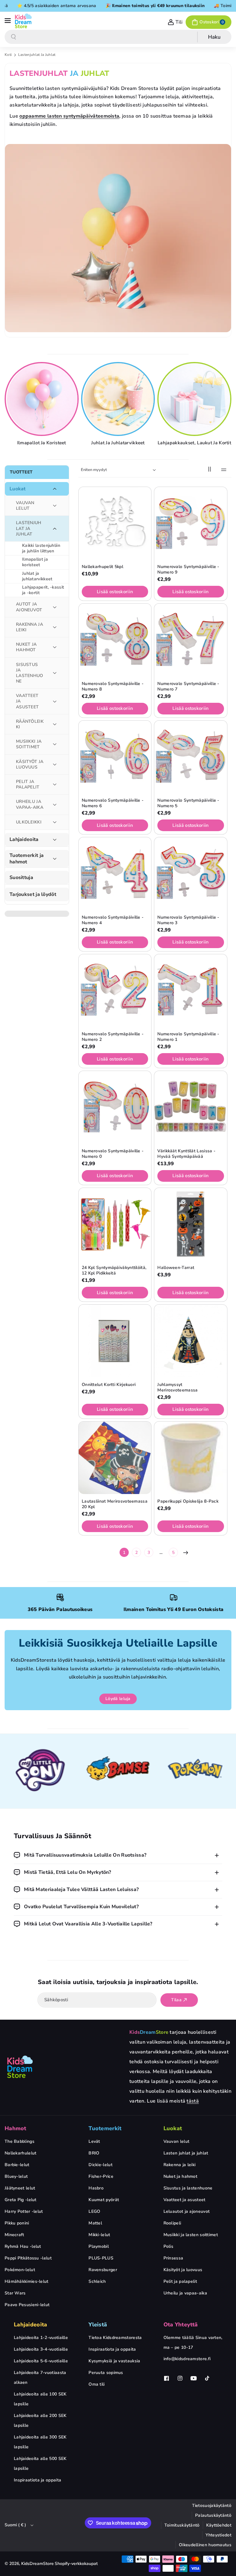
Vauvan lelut (177, 2141)
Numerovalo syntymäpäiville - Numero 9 (188, 570)
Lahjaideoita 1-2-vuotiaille (41, 2338)
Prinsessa (173, 2258)
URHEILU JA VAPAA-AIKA (30, 804)
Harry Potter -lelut (24, 2211)
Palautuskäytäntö (213, 2515)
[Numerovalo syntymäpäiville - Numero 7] (191, 640)
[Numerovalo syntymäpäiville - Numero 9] (191, 523)
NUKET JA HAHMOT (26, 647)
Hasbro (96, 2188)
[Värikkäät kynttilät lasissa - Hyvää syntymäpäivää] (191, 1107)
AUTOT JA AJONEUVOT (29, 607)
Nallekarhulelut (21, 2153)
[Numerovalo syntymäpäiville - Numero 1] (191, 990)
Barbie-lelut (17, 2165)
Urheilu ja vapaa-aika (185, 2293)
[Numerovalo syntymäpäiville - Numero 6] (115, 757)
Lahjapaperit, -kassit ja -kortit (43, 590)
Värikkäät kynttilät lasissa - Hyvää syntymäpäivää (186, 1154)
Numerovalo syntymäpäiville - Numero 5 (188, 803)
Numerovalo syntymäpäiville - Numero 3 (188, 920)
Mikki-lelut (99, 2235)
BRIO (94, 2153)
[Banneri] (41, 1771)
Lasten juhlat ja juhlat (186, 2153)
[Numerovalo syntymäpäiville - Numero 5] (191, 757)
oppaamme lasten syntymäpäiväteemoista (69, 116)
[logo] (20, 2067)
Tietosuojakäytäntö (212, 2506)
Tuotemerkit (105, 2128)
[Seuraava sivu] (186, 1552)
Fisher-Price (101, 2176)
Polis (169, 2246)
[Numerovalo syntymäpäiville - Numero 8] (115, 640)
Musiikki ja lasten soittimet (191, 2235)
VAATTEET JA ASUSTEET (27, 701)
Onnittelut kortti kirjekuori (109, 1385)
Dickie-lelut (100, 2165)
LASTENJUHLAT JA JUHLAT (29, 528)
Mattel (95, 2223)
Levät (94, 2141)
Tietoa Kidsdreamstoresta (115, 2338)
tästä (193, 2101)
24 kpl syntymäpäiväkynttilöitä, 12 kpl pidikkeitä (114, 1270)
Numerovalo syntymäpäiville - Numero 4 (113, 920)
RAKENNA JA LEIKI (29, 627)
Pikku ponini (17, 2223)
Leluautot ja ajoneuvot (187, 2211)
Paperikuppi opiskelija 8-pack (188, 1501)
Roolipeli (172, 2223)
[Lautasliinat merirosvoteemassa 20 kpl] (115, 1458)
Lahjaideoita (24, 840)
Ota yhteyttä (181, 2325)
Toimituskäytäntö (182, 2525)
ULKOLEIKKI (29, 822)
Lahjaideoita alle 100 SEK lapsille (40, 2399)
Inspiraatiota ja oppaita (37, 2480)
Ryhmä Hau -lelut (23, 2246)
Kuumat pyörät (104, 2200)
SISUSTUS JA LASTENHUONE (30, 673)
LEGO (94, 2211)
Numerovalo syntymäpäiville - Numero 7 (188, 687)
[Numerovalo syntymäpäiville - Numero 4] (115, 874)
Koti (8, 55)
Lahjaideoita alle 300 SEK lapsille (40, 2442)
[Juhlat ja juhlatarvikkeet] (119, 399)
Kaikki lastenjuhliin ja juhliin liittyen (41, 548)
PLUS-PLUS (101, 2258)
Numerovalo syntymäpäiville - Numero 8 (113, 687)
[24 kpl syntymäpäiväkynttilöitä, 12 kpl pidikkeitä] (115, 1224)
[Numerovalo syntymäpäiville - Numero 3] (191, 874)
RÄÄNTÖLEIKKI (30, 724)
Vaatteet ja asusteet (185, 2200)
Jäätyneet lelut (20, 2188)
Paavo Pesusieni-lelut (27, 2305)
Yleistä (98, 2325)
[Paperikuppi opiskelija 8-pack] (191, 1458)
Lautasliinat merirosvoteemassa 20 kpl (115, 1504)
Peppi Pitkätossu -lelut (28, 2258)
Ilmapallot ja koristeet (42, 443)
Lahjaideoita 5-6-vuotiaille (41, 2361)
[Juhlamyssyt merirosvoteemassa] (191, 1341)
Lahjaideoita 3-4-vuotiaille (41, 2349)
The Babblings (20, 2141)
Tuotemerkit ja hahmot (27, 859)
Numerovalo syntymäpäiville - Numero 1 (188, 1037)
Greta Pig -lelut (21, 2200)
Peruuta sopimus (106, 2373)
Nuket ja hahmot (181, 2176)
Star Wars (15, 2293)
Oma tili (96, 2384)
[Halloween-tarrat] (191, 1224)
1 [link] (124, 1553)
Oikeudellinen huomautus (205, 2545)
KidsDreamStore (37, 2564)
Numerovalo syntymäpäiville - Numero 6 (113, 803)
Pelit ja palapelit (180, 2281)
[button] (8, 21)
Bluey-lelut (16, 2176)
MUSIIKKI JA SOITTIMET (29, 744)
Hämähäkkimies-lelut (27, 2281)
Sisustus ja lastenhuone (188, 2188)
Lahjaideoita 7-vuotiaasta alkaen (40, 2378)
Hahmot (16, 2128)
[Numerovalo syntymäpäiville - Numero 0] (115, 1107)
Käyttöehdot (219, 2525)
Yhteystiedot (218, 2535)
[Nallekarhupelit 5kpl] (115, 523)
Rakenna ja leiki (180, 2165)
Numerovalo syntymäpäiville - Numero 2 (113, 1037)
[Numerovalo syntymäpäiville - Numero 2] (115, 990)
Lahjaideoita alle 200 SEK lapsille (40, 2420)
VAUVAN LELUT (25, 506)
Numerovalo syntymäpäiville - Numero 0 (113, 1154)
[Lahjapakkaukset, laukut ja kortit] (195, 399)
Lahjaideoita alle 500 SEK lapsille (40, 2463)
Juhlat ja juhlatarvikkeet (118, 443)
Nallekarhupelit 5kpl (102, 567)
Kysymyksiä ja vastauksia (114, 2361)
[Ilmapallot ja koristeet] (43, 399)
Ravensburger (103, 2270)
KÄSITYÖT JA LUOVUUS (30, 764)
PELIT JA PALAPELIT (28, 784)
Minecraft (14, 2235)
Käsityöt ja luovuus (183, 2270)
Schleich (97, 2281)
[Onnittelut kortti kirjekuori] (115, 1341)
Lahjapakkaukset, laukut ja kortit (194, 443)
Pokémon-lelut (20, 2270)
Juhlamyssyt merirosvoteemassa (177, 1387)
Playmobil (99, 2246)
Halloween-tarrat (176, 1268)
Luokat (18, 489)
